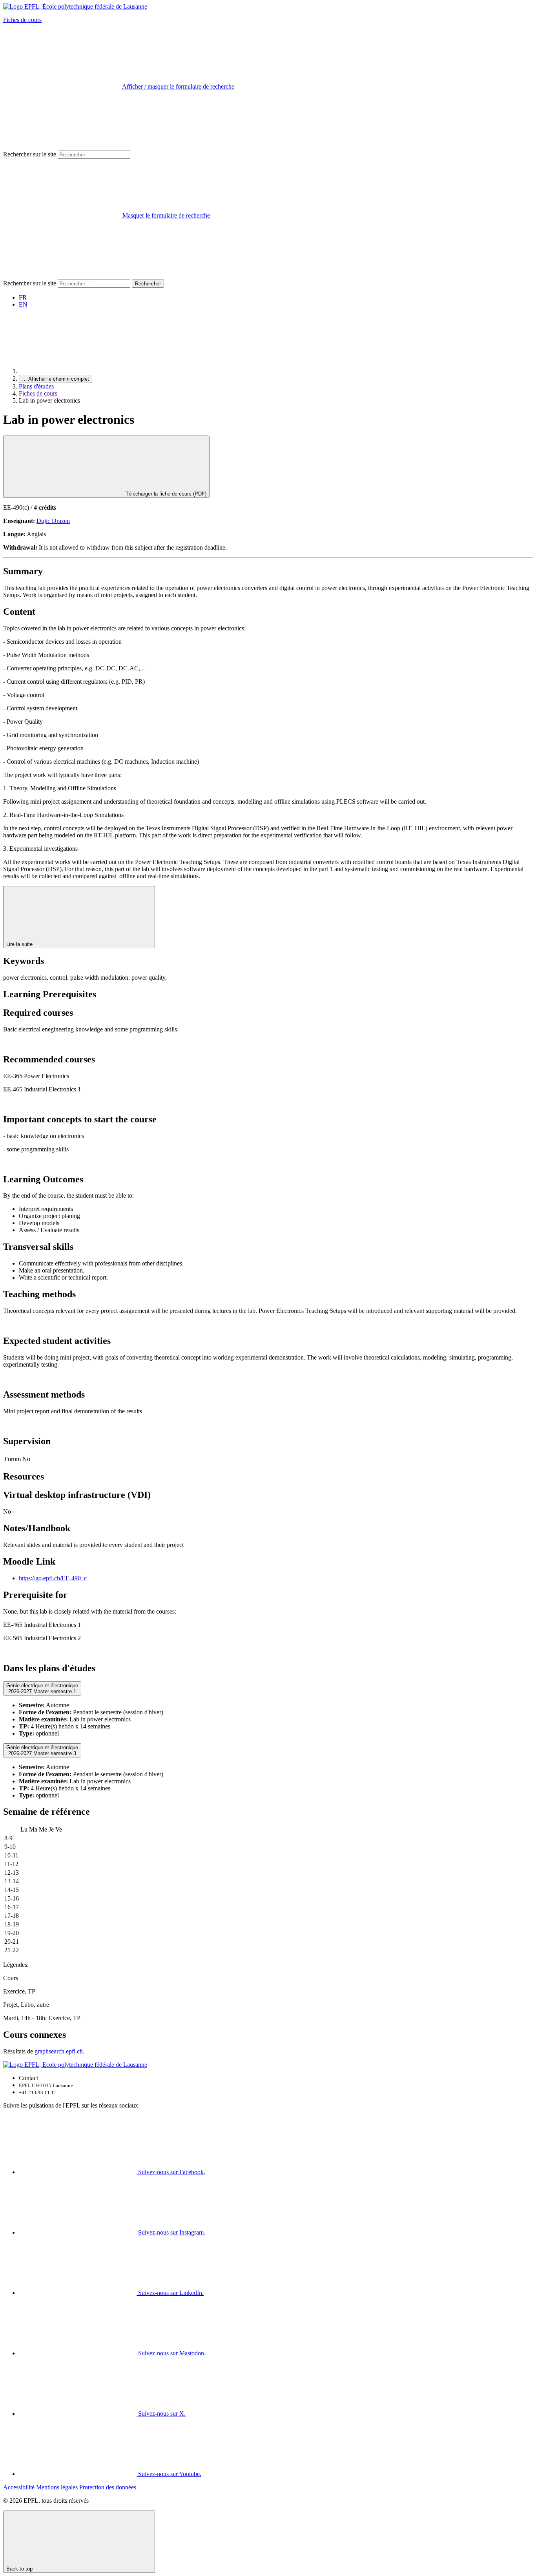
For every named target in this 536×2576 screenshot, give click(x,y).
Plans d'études (36, 386)
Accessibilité (19, 2487)
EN (23, 304)
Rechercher (148, 284)
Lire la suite (20, 944)
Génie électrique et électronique (42, 1688)
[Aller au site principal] (78, 371)
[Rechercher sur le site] (62, 276)
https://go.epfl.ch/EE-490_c (53, 1578)
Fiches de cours (22, 20)
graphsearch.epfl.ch (59, 2051)
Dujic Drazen (53, 521)
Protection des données (108, 2487)
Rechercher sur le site (30, 154)
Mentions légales (57, 2487)
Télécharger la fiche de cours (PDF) (165, 494)
